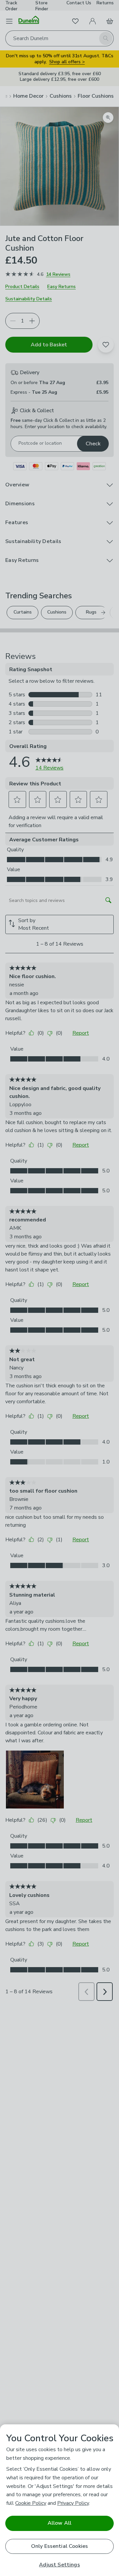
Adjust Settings (59, 2565)
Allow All (59, 2523)
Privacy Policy (73, 2503)
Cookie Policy (31, 2503)
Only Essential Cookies (60, 2546)
